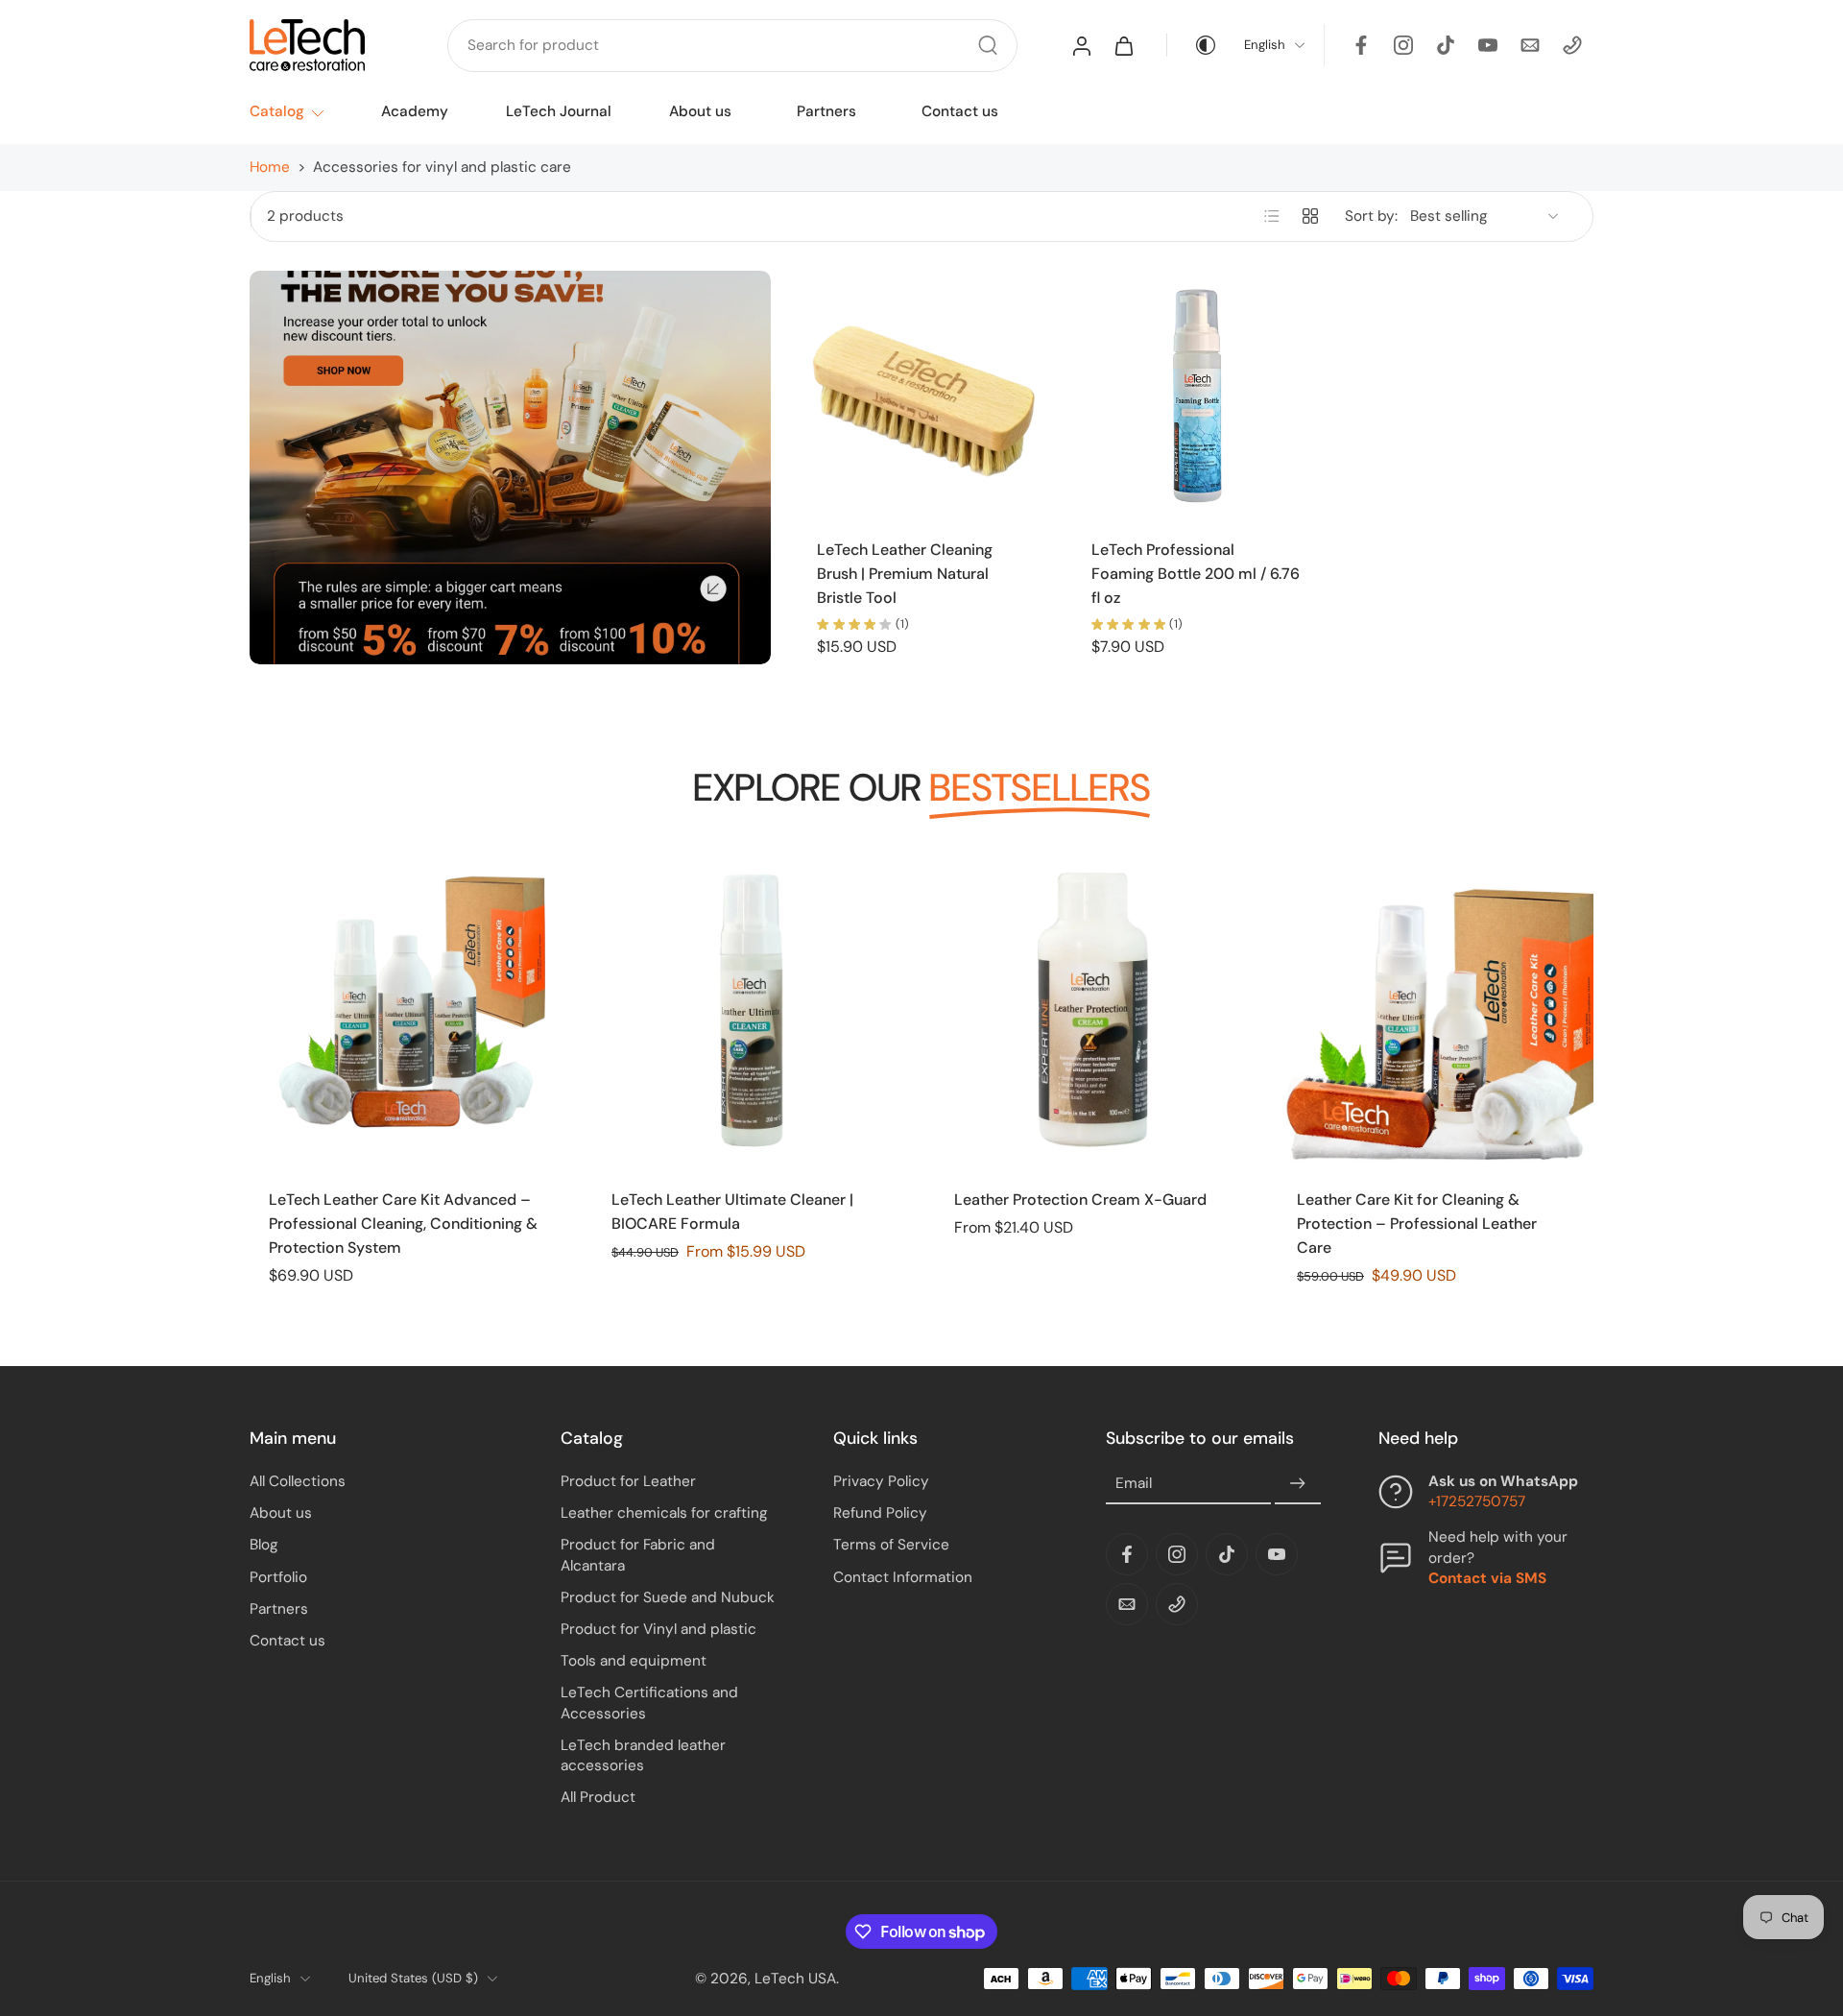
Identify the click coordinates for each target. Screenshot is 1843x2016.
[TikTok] (1446, 45)
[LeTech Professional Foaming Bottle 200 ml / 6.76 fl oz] (1196, 395)
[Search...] (988, 45)
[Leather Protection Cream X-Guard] (1093, 1009)
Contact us (960, 111)
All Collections (298, 1481)
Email (1134, 1483)
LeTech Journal (559, 111)
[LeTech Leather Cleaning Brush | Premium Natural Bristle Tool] (921, 395)
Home (270, 167)
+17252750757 (1477, 1501)
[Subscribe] (1298, 1484)
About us (700, 111)
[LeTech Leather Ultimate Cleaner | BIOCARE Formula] (750, 1009)
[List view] (1272, 216)
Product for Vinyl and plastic (658, 1629)
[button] (376, 1438)
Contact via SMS (1487, 1577)
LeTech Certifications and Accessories (649, 1703)
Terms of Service (891, 1545)
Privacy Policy (881, 1481)
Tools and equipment (634, 1661)
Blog (264, 1545)
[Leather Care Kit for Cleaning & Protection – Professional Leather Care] (1436, 1009)
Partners (826, 111)
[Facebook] (1361, 45)
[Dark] (1192, 45)
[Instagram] (1403, 45)
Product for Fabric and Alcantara (638, 1555)
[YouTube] (1488, 45)
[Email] (1530, 45)
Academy (415, 111)
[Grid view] (1310, 216)
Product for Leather (628, 1481)
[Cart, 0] (1124, 45)
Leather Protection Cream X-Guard (1080, 1200)
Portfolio (278, 1576)
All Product (598, 1797)
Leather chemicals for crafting (664, 1513)
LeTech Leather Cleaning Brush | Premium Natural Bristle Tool (905, 573)
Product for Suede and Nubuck (668, 1596)
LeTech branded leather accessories (643, 1754)
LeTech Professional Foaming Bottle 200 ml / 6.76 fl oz (1196, 573)
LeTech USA (795, 1978)
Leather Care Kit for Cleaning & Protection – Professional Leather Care (1417, 1223)
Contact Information (903, 1576)
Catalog (277, 111)
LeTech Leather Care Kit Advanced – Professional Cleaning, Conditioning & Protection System (403, 1223)
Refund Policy (880, 1513)
